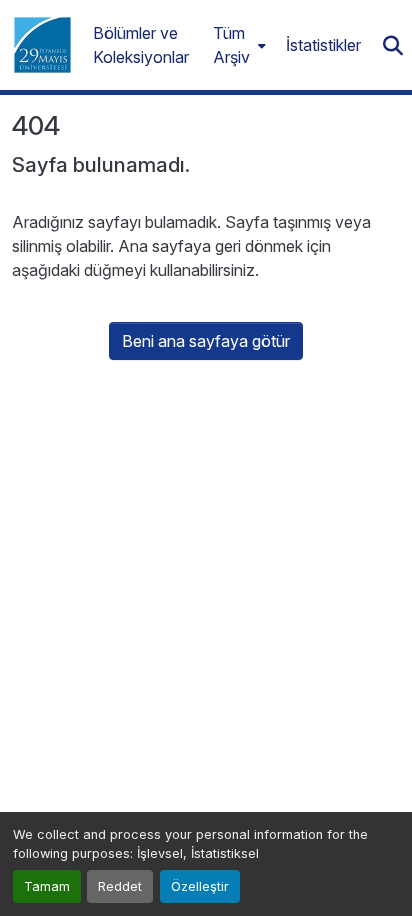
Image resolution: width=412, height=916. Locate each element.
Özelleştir (200, 886)
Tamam (47, 886)
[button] (42, 45)
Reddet (120, 886)
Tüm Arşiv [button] (231, 45)
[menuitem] (237, 45)
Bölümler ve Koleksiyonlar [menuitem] (141, 45)
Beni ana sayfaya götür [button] (206, 341)
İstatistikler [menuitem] (323, 45)
